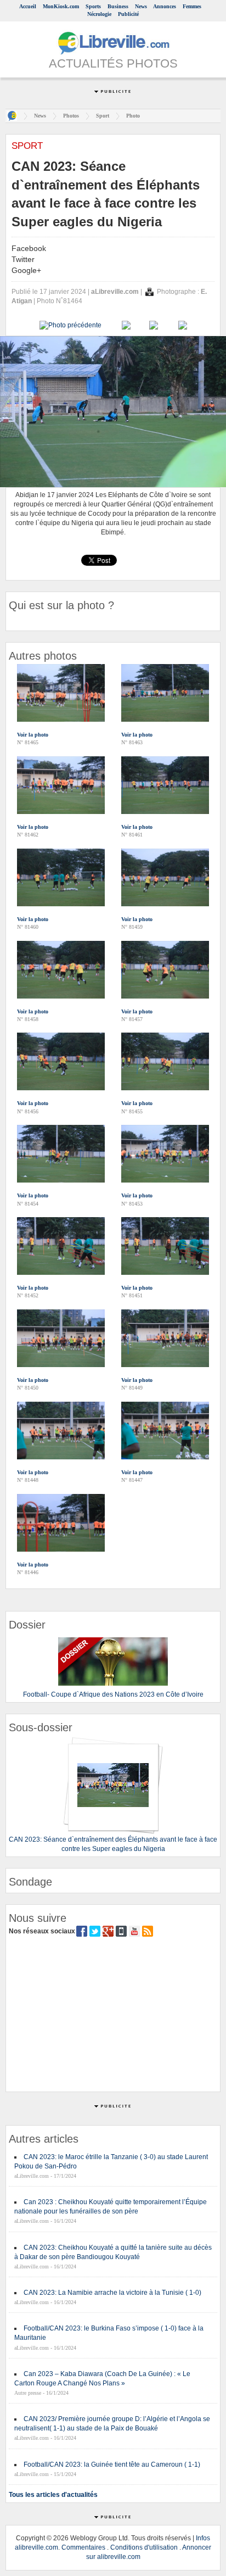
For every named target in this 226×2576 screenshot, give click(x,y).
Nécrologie (99, 14)
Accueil (28, 6)
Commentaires (83, 2547)
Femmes (192, 6)
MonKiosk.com (61, 6)
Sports (93, 6)
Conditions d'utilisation (144, 2547)
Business (118, 6)
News (141, 6)
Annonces (165, 6)
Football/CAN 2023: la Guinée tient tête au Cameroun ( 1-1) (112, 2465)
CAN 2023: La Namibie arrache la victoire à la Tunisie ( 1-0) (112, 2293)
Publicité (128, 14)
